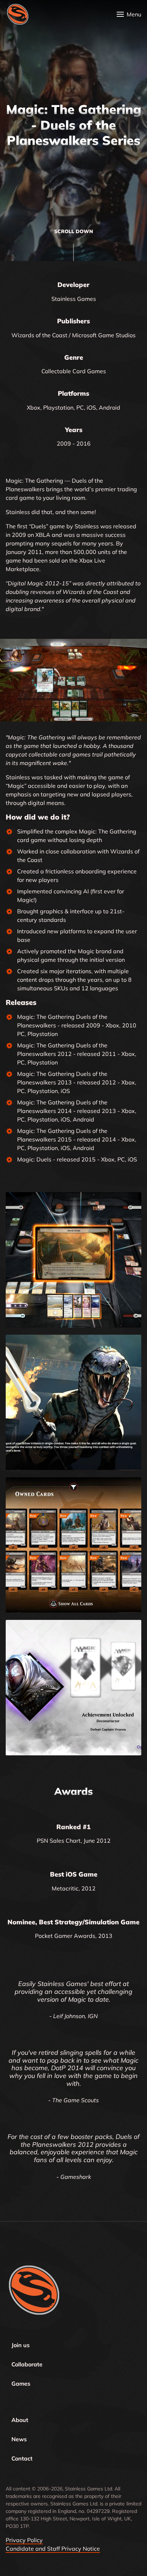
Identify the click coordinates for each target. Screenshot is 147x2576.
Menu (134, 14)
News (19, 2439)
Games (21, 2383)
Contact (22, 2458)
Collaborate (27, 2364)
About (20, 2420)
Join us (21, 2345)
